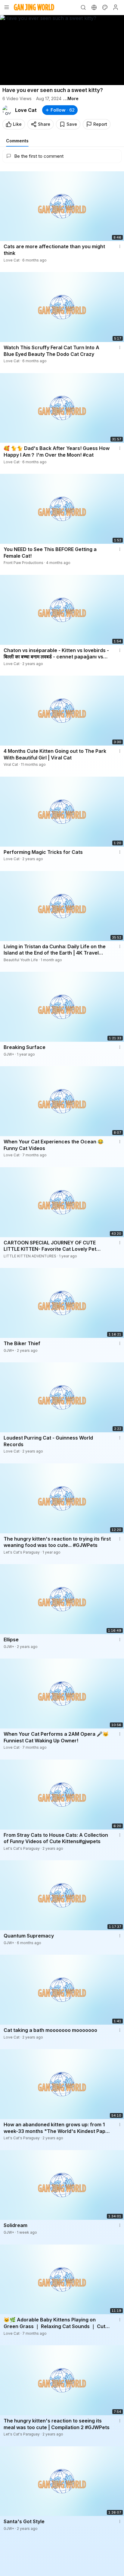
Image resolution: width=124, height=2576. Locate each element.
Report (100, 124)
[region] (62, 50)
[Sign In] (116, 7)
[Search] (83, 7)
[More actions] (120, 246)
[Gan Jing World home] (34, 7)
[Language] (94, 7)
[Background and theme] (105, 7)
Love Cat (26, 110)
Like (17, 124)
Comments (17, 141)
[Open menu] (7, 7)
